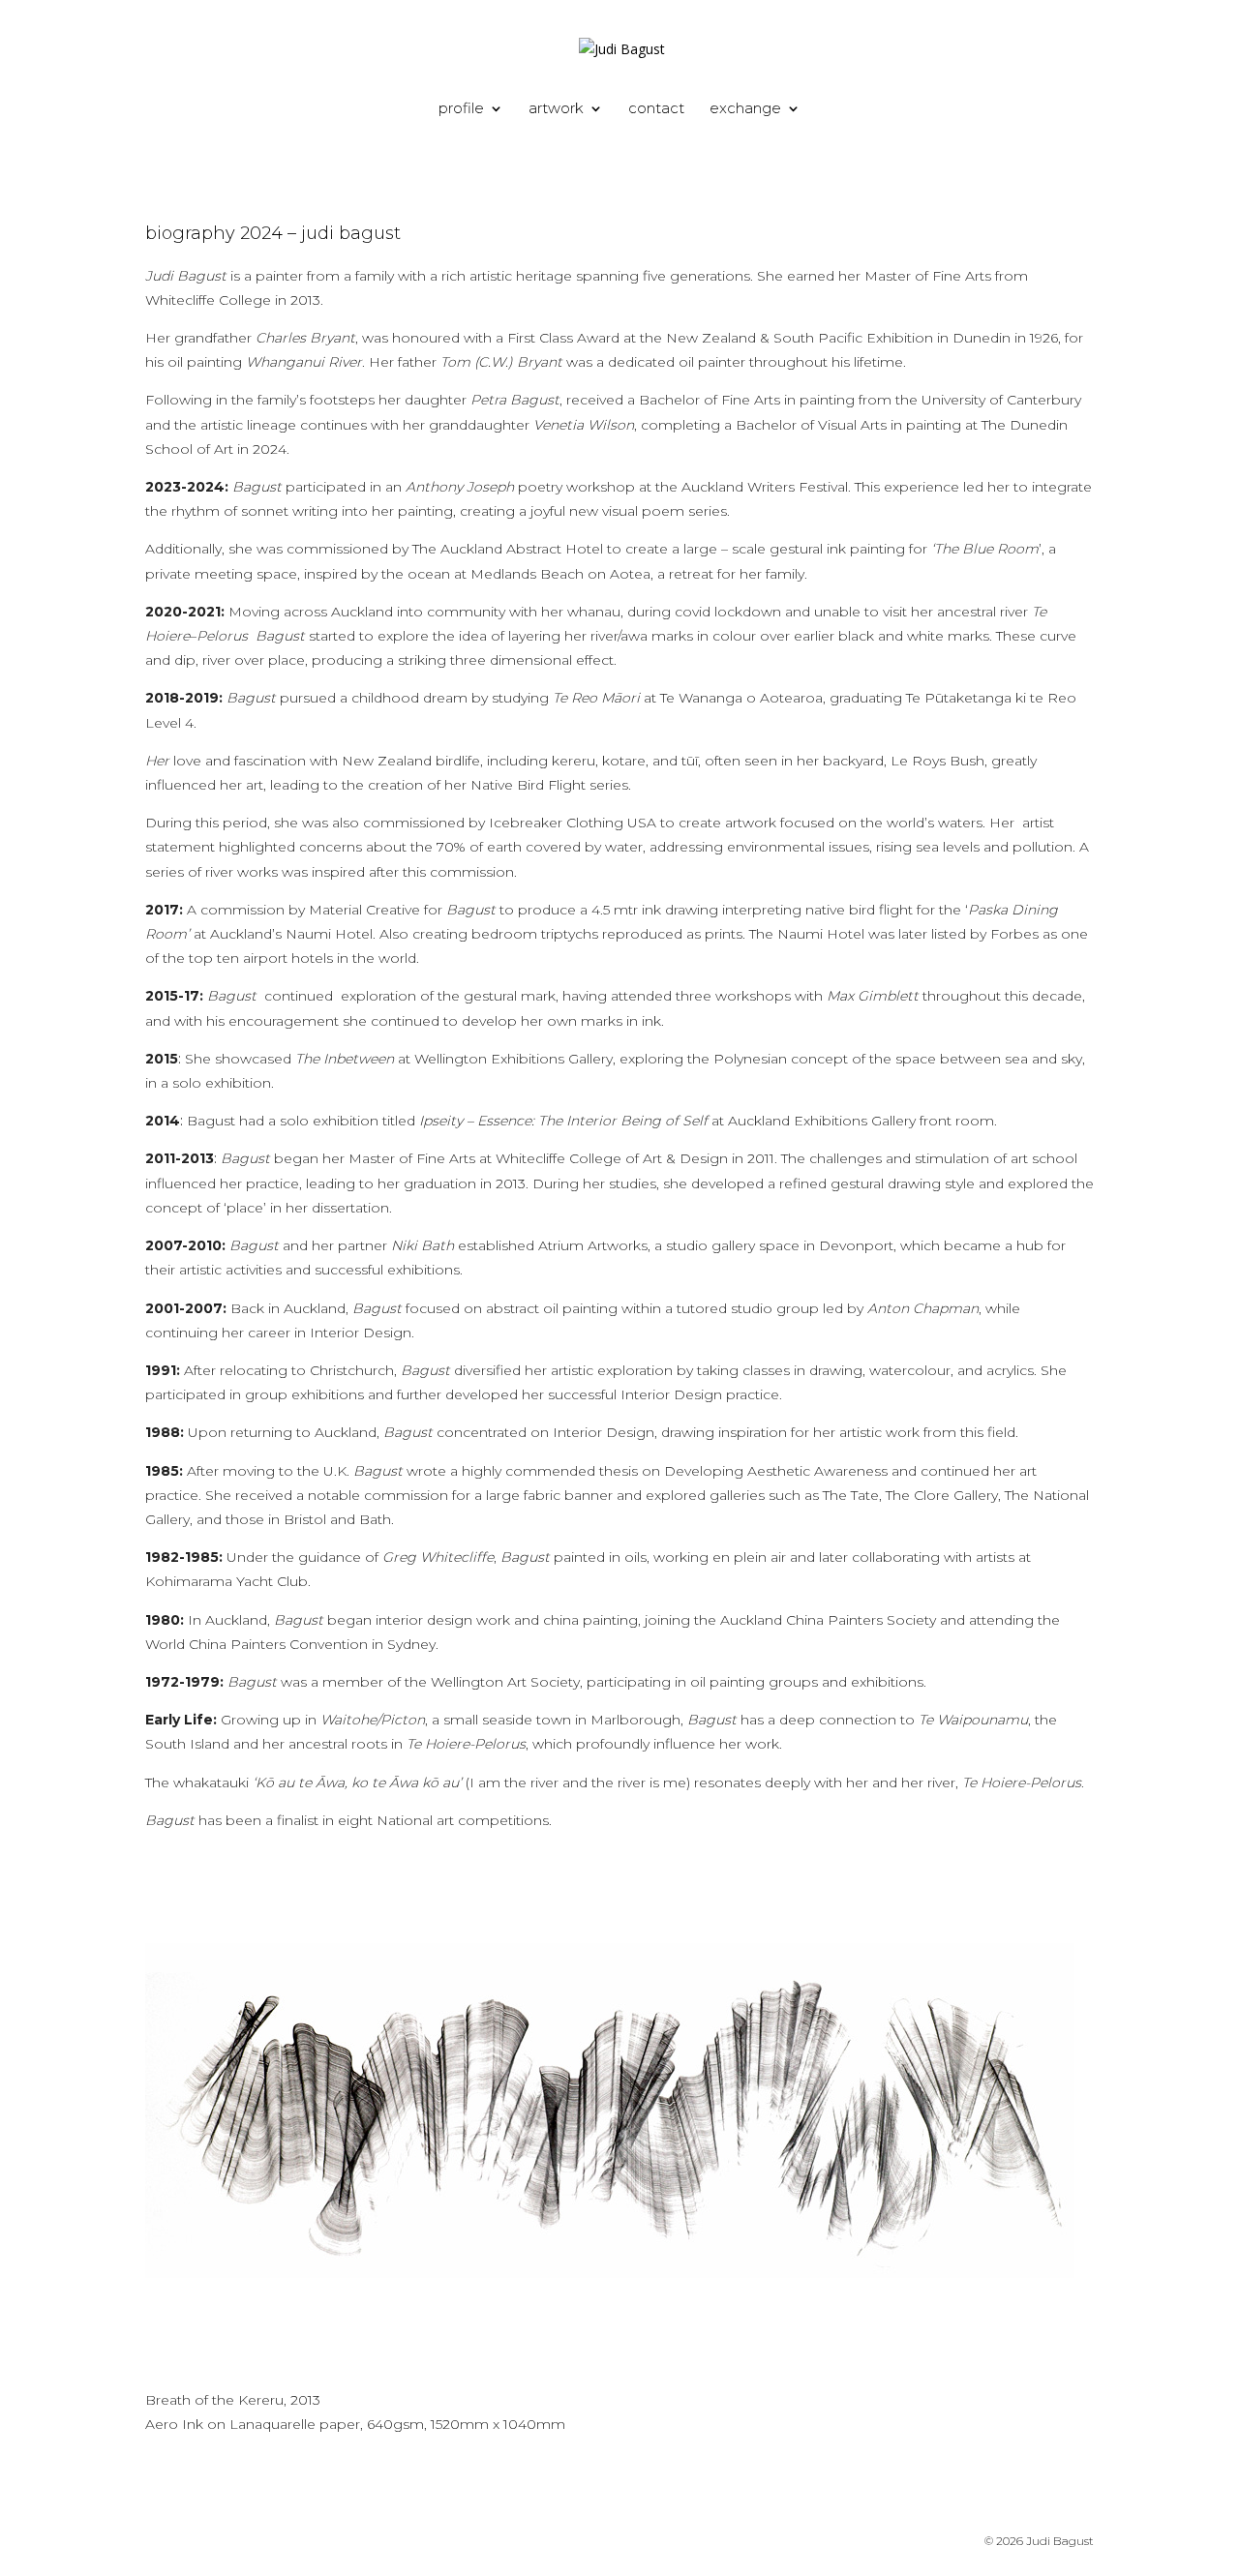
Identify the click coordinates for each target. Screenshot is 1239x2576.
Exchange (745, 109)
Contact (656, 109)
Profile (461, 109)
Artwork (556, 109)
